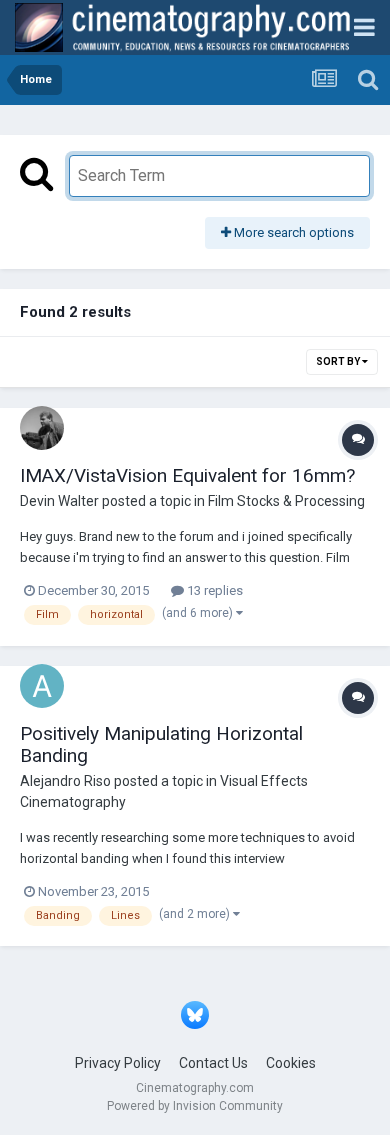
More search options (292, 232)
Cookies (291, 1063)
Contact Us (213, 1063)
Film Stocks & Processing (286, 501)
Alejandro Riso (65, 781)
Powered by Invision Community (195, 1106)
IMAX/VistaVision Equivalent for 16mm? (187, 475)
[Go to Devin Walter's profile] (42, 428)
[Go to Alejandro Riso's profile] (42, 686)
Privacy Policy (118, 1063)
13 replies (213, 590)
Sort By (339, 361)
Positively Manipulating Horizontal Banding (161, 745)
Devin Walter (59, 501)
